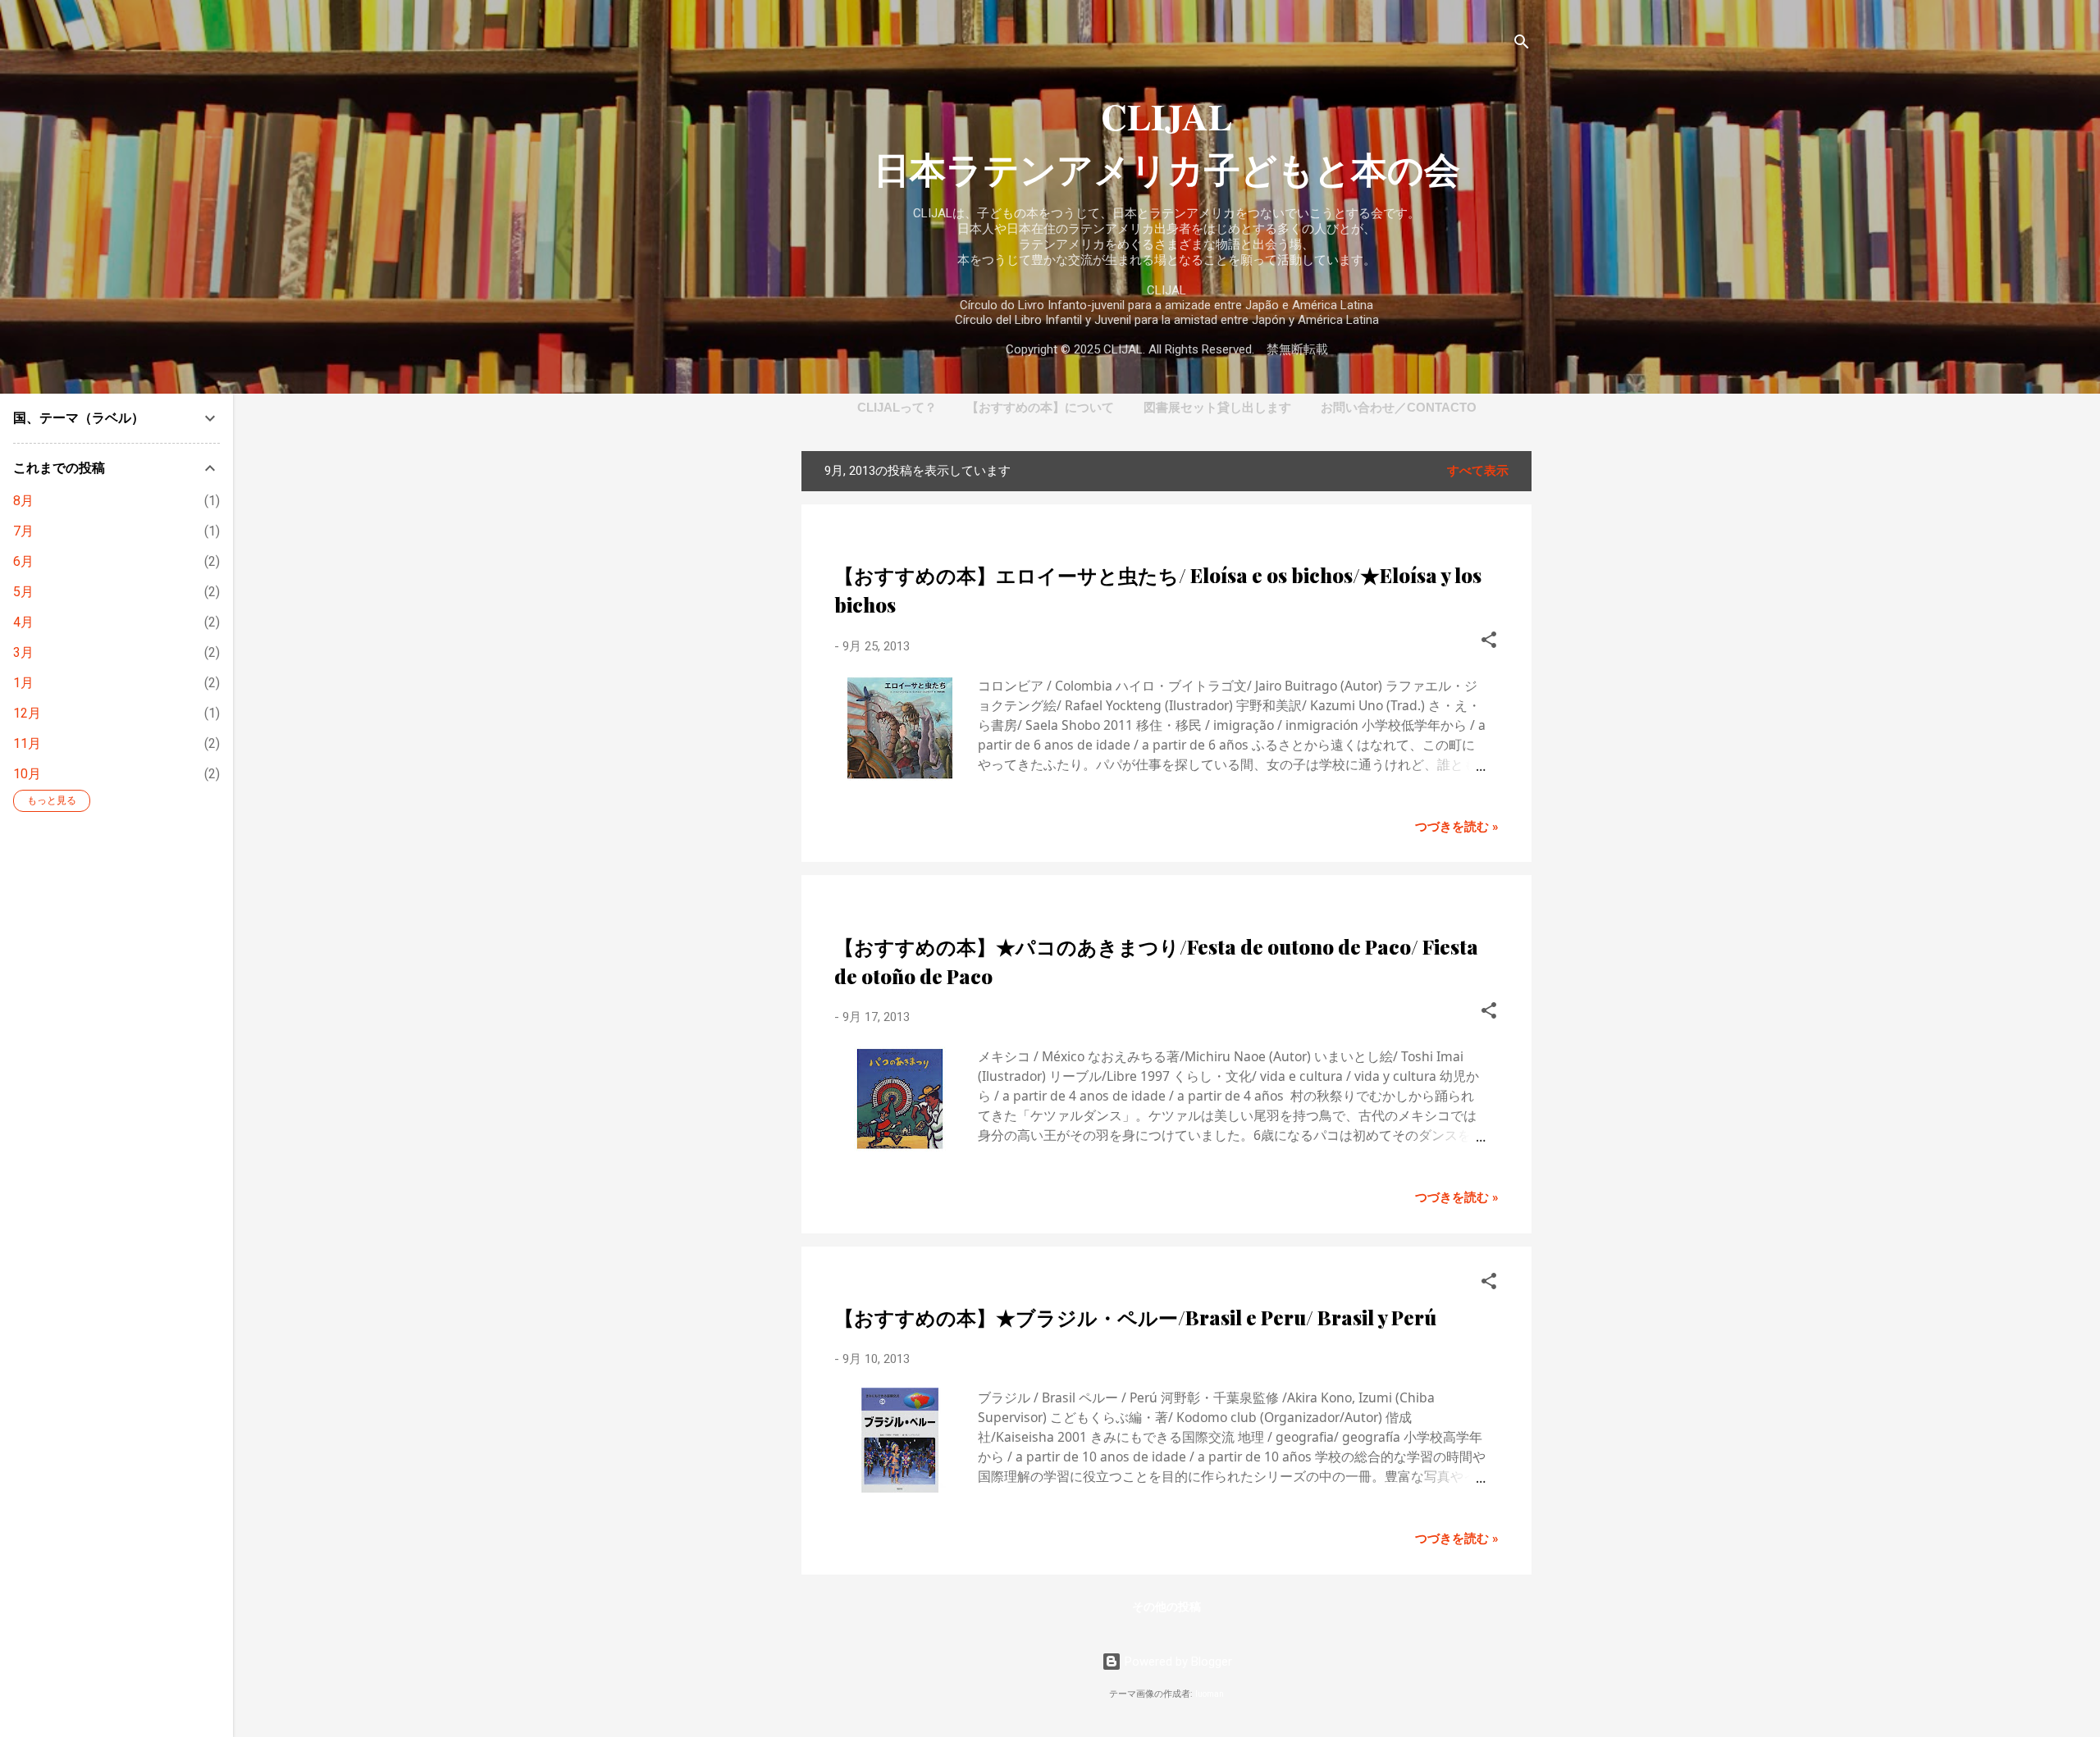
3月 (23, 652)
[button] (1489, 643)
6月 (23, 561)
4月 (23, 622)
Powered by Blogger (1177, 1662)
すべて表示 (1478, 471)
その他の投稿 (1166, 1607)
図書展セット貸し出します (1217, 407)
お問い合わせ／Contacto (1399, 407)
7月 (23, 531)
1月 (23, 683)
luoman (1210, 1694)
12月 (27, 713)
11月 (27, 743)
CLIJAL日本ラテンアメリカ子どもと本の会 (1167, 143)
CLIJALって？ (897, 407)
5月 (23, 592)
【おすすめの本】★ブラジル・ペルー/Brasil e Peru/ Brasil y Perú (1135, 1317)
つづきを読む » (1457, 827)
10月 (27, 774)
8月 (23, 501)
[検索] (1522, 45)
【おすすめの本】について (1040, 407)
